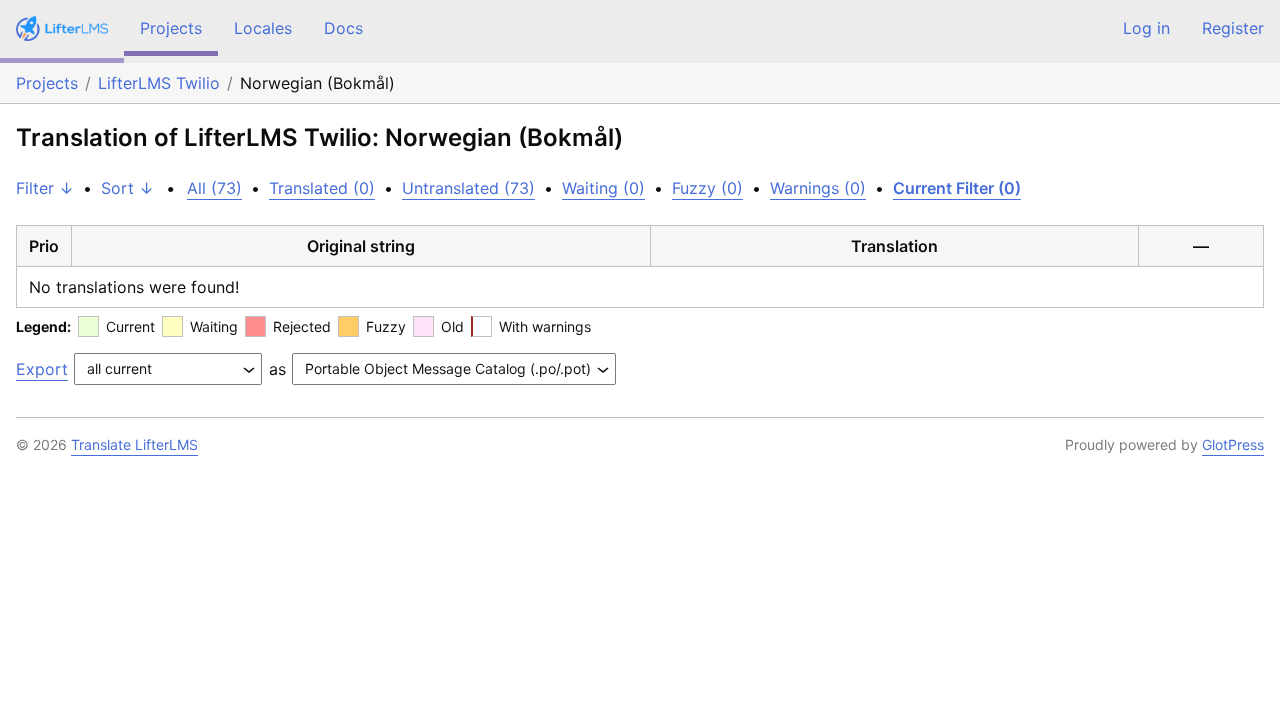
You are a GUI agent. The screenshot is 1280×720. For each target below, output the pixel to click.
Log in (1146, 28)
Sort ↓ (127, 188)
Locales (263, 28)
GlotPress (1233, 444)
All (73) (214, 188)
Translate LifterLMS (134, 444)
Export (42, 369)
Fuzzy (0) (707, 188)
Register (1233, 28)
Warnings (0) (818, 188)
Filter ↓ (45, 188)
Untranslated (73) (468, 188)
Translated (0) (322, 188)
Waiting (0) (603, 188)
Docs (343, 28)
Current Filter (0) (957, 188)
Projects (171, 28)
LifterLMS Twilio (159, 83)
